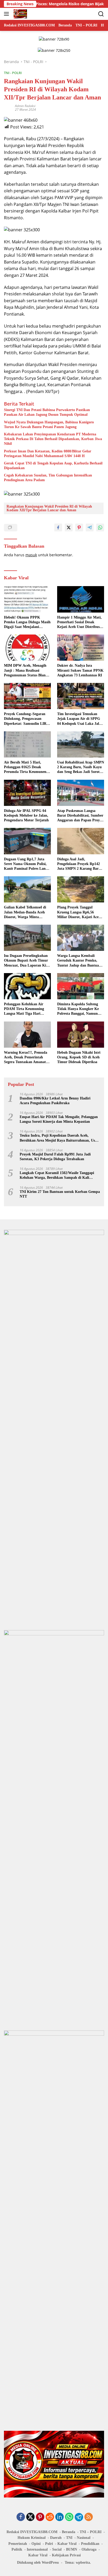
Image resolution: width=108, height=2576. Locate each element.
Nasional (84, 2538)
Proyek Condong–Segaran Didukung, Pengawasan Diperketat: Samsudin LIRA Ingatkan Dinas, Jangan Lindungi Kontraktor (26, 719)
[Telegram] (79, 2517)
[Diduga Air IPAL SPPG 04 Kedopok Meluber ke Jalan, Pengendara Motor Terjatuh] (27, 793)
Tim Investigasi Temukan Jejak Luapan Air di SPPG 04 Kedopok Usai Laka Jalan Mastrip (80, 719)
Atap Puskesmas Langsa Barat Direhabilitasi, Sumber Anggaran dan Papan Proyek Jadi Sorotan (80, 816)
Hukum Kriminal (32, 2538)
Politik (17, 2549)
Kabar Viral (67, 2544)
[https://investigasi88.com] (20, 14)
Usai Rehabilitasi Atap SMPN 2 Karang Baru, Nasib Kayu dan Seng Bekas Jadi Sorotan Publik (81, 767)
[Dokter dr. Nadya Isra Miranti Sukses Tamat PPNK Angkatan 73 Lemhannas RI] (81, 648)
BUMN (72, 2549)
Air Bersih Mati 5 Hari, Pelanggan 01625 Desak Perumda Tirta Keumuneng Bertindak (26, 767)
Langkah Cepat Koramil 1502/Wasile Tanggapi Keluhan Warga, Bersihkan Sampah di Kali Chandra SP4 (57, 1175)
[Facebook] (21, 2517)
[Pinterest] (40, 2517)
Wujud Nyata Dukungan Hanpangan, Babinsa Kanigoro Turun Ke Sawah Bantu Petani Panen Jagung (49, 425)
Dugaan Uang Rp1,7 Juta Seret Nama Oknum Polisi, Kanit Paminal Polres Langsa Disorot (27, 864)
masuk (31, 555)
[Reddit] (50, 2517)
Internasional (37, 2549)
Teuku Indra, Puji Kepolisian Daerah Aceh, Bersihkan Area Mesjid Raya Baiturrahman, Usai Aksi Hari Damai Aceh (59, 1138)
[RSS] (89, 2517)
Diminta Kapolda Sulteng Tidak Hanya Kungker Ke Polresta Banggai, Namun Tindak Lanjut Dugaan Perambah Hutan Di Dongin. (80, 1009)
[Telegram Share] (90, 527)
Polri (49, 2544)
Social (57, 2549)
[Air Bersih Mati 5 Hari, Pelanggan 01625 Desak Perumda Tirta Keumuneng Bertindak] (27, 744)
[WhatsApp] (69, 2517)
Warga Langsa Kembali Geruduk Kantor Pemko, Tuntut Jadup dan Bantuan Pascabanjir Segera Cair (79, 961)
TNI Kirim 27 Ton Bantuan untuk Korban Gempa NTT (60, 1194)
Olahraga (89, 2549)
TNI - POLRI (13, 73)
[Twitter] (30, 2517)
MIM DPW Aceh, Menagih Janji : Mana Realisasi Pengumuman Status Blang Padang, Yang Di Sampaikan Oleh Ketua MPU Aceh (27, 671)
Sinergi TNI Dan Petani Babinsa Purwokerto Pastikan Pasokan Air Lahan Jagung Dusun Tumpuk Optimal (47, 412)
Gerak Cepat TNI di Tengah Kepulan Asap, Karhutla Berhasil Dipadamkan (53, 466)
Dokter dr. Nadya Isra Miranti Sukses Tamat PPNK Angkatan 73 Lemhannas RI (80, 670)
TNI (69, 2538)
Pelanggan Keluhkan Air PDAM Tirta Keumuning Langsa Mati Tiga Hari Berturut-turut (24, 1009)
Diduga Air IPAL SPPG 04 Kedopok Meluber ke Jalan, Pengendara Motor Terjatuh (26, 815)
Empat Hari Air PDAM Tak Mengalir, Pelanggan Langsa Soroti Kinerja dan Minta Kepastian (59, 1119)
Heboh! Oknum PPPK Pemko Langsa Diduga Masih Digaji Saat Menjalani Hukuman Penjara (27, 622)
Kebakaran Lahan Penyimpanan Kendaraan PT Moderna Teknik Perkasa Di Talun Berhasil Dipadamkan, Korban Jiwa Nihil (53, 439)
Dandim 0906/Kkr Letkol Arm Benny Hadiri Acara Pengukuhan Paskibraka (55, 1101)
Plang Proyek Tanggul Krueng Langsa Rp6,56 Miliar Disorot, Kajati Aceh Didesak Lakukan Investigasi (80, 912)
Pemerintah (18, 2544)
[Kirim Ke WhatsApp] (100, 527)
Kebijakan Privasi (66, 2555)
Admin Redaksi (25, 106)
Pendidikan (90, 2544)
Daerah (56, 2538)
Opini (36, 2544)
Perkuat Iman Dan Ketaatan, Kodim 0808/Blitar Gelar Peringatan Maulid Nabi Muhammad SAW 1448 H (48, 454)
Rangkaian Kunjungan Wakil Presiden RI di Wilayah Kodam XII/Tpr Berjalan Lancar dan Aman (49, 508)
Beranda (69, 2532)
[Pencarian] (101, 14)
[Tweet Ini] (69, 527)
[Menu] (7, 14)
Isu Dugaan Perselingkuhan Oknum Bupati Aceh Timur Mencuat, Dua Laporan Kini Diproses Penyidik (27, 961)
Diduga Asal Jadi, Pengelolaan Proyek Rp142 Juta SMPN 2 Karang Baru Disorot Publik (79, 864)
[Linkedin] (60, 2517)
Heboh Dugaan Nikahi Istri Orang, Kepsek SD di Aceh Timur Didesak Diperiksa (79, 1057)
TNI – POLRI (91, 2532)
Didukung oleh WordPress (38, 2563)
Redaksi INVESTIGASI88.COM (32, 2532)
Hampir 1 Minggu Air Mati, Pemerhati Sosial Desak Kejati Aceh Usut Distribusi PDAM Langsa (79, 622)
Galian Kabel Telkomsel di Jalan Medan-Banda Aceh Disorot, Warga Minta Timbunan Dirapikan (25, 912)
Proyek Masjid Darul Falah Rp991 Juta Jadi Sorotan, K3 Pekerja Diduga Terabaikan (55, 1157)
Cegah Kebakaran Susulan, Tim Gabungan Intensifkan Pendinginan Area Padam (48, 478)
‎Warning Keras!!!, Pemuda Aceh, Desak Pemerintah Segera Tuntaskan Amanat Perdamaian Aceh (26, 1058)
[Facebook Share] (58, 527)
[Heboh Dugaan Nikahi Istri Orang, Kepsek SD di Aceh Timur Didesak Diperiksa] (81, 1035)
